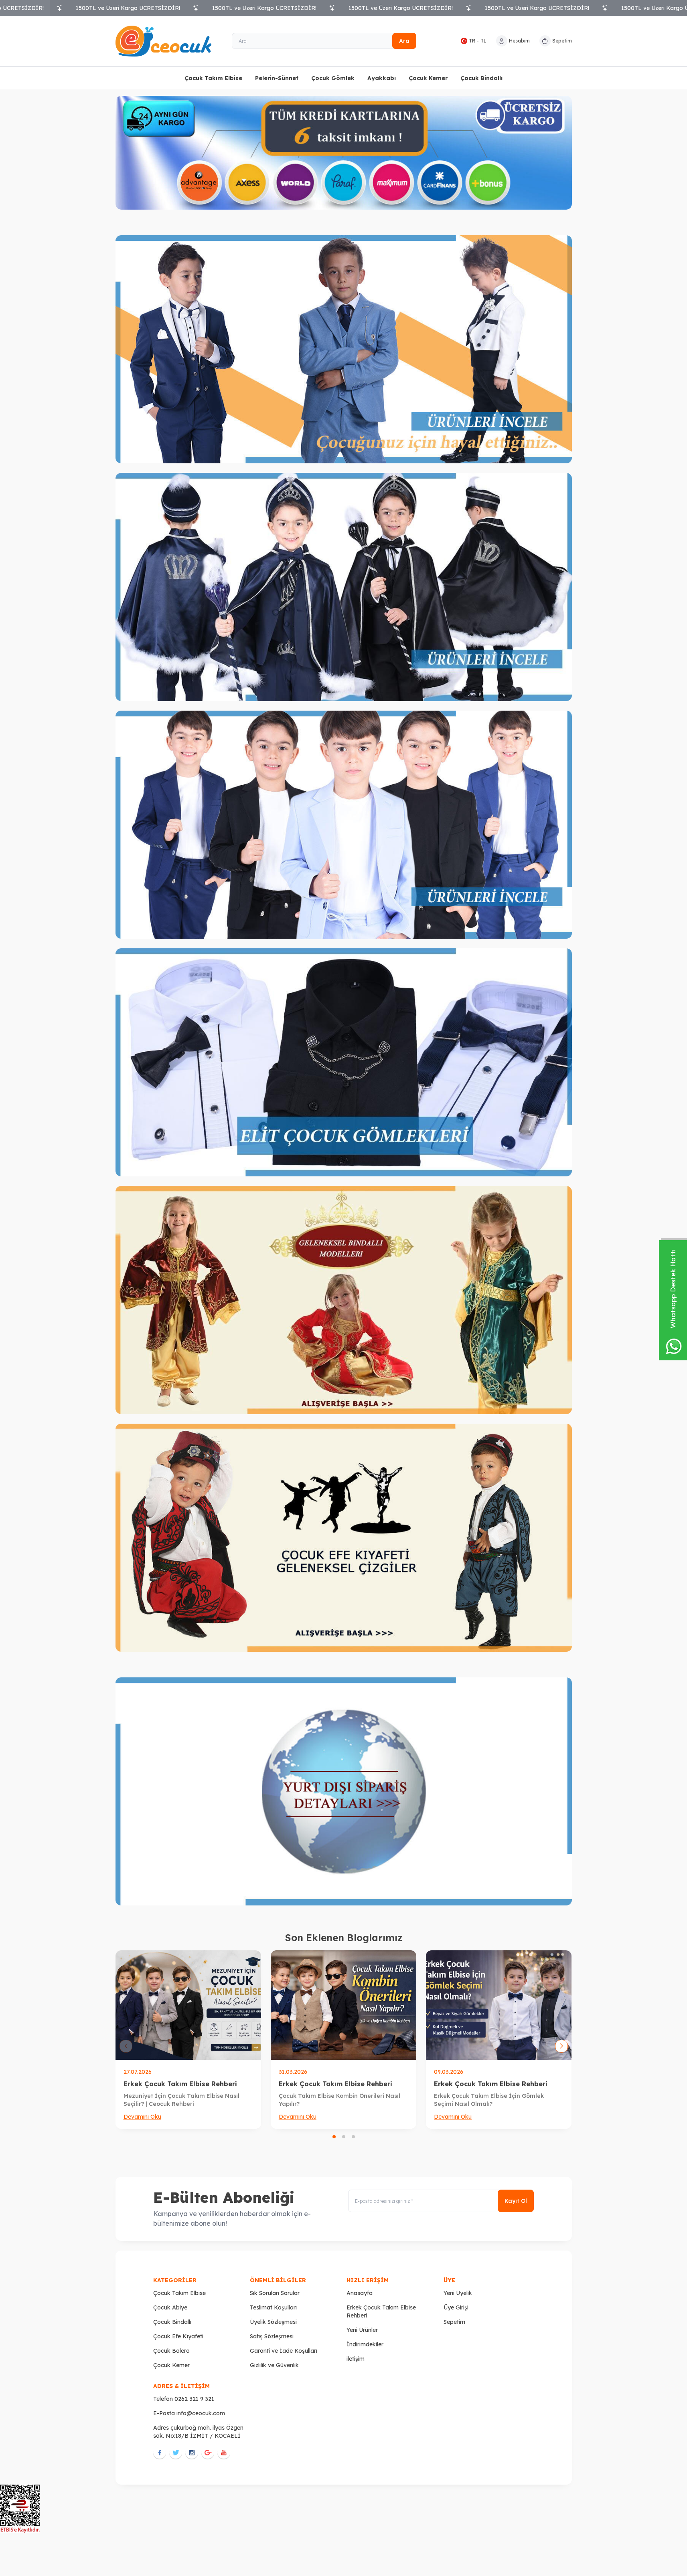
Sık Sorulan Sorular (275, 2293)
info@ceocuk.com (201, 2413)
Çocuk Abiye (170, 2307)
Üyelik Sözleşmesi (273, 2322)
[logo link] (164, 41)
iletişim (356, 2359)
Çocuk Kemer (428, 78)
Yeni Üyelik (458, 2293)
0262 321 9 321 (194, 2399)
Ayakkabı (382, 78)
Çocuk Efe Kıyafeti (178, 2336)
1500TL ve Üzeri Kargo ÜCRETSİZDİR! (128, 8)
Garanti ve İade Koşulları (284, 2351)
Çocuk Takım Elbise (213, 78)
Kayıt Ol (516, 2201)
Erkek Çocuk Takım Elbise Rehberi (180, 2084)
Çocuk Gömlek (333, 78)
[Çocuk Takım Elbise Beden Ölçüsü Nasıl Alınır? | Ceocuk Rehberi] (499, 2005)
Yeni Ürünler (362, 2330)
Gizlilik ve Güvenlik (274, 2365)
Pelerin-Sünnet (277, 78)
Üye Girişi (456, 2307)
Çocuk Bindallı (481, 78)
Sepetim (454, 2322)
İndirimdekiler (365, 2344)
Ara (404, 41)
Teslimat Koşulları (273, 2307)
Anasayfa (360, 2293)
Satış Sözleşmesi (272, 2336)
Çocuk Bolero (171, 2351)
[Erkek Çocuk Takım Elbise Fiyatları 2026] (343, 2005)
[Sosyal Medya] (160, 2453)
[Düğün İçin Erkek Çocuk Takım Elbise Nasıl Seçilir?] (188, 2005)
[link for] (344, 349)
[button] (334, 2137)
